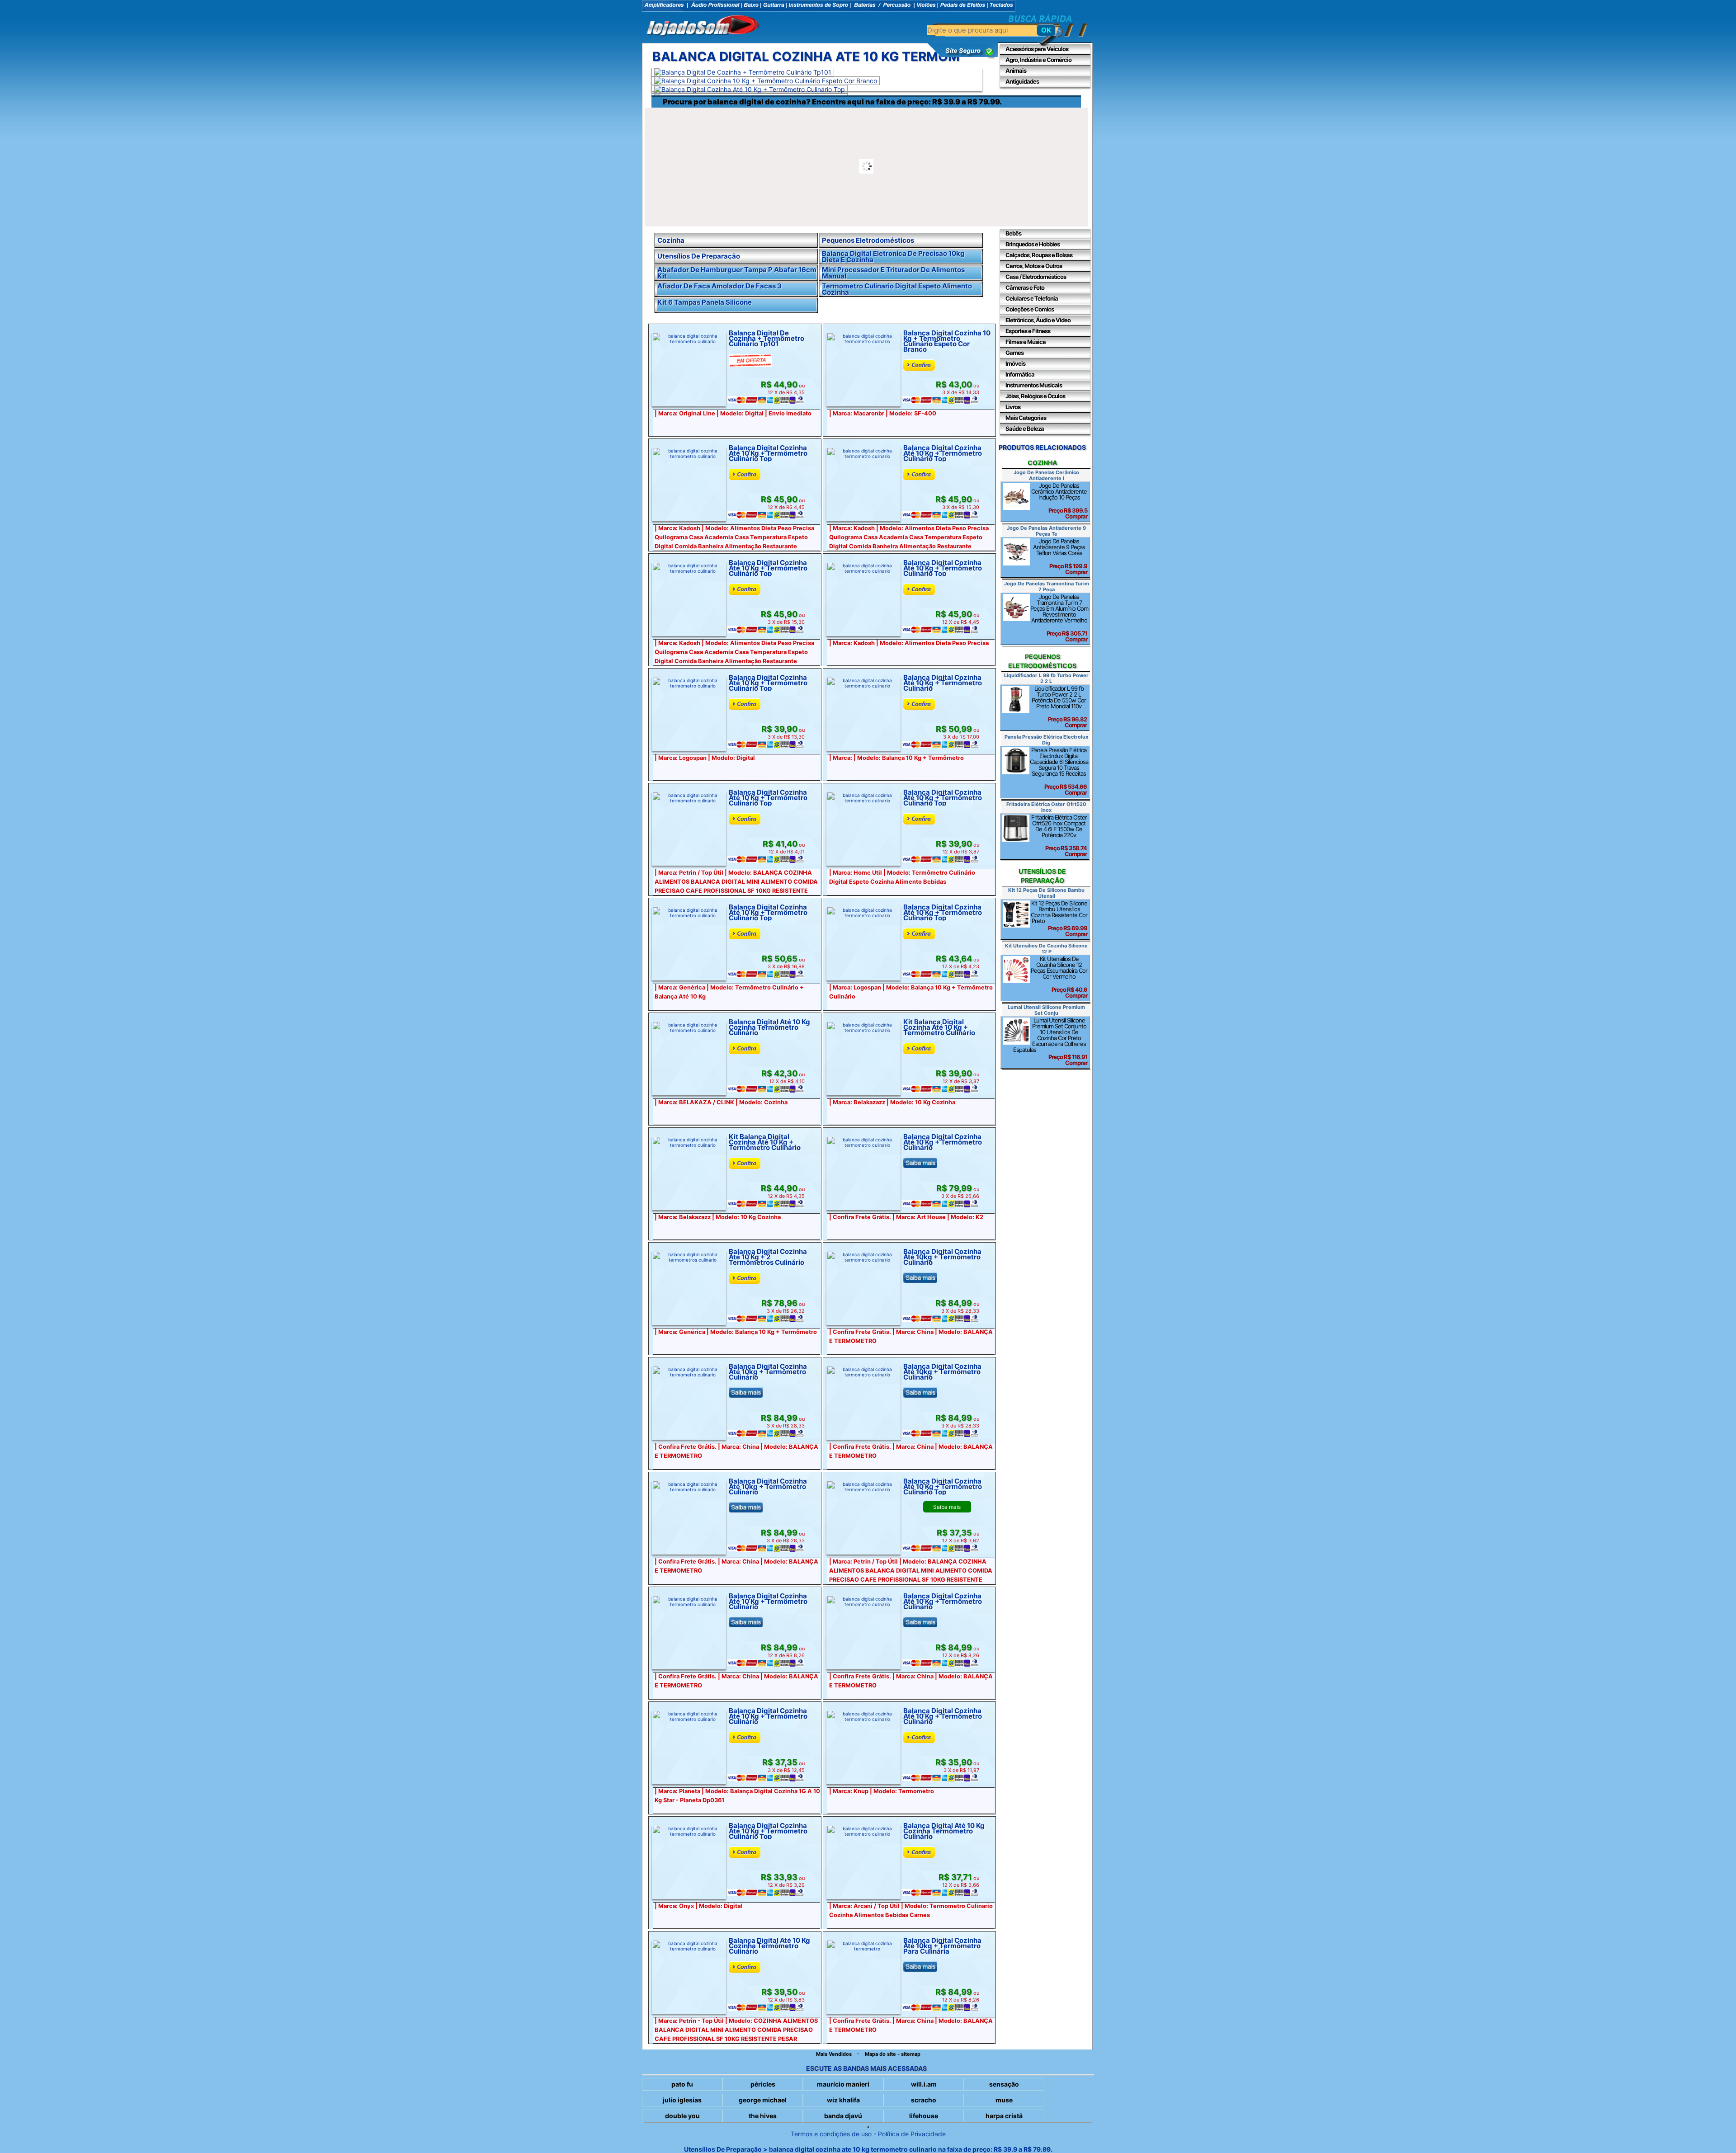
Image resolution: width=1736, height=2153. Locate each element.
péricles (763, 2084)
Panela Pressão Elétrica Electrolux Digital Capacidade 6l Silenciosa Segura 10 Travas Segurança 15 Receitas (1059, 771)
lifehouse (924, 2116)
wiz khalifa (843, 2100)
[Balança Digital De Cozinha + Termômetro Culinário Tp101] (743, 72)
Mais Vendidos (834, 2054)
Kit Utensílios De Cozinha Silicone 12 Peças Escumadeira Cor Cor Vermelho (1059, 977)
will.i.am (924, 2084)
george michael (763, 2100)
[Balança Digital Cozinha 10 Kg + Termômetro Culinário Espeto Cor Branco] (766, 81)
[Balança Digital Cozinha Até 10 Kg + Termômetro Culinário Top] (750, 89)
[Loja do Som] (703, 26)
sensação (1004, 2084)
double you (682, 2116)
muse (1004, 2100)
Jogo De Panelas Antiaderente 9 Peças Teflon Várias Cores (1060, 556)
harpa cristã (1004, 2116)
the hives (763, 2116)
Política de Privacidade (912, 2134)
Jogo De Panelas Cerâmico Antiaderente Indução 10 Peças (1059, 501)
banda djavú (843, 2116)
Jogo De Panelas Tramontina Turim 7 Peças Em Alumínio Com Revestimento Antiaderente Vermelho (1059, 618)
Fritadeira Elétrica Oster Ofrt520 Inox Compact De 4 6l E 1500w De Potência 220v (1059, 836)
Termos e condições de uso (831, 2134)
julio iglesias (682, 2100)
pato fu (682, 2084)
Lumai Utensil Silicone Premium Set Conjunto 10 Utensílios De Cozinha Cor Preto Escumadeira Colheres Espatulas (1050, 1041)
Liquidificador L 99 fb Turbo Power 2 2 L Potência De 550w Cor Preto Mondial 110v (1059, 707)
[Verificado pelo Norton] (963, 57)
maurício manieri (843, 2084)
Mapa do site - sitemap (893, 2054)
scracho (924, 2100)
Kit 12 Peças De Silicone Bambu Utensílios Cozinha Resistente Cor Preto (1059, 919)
